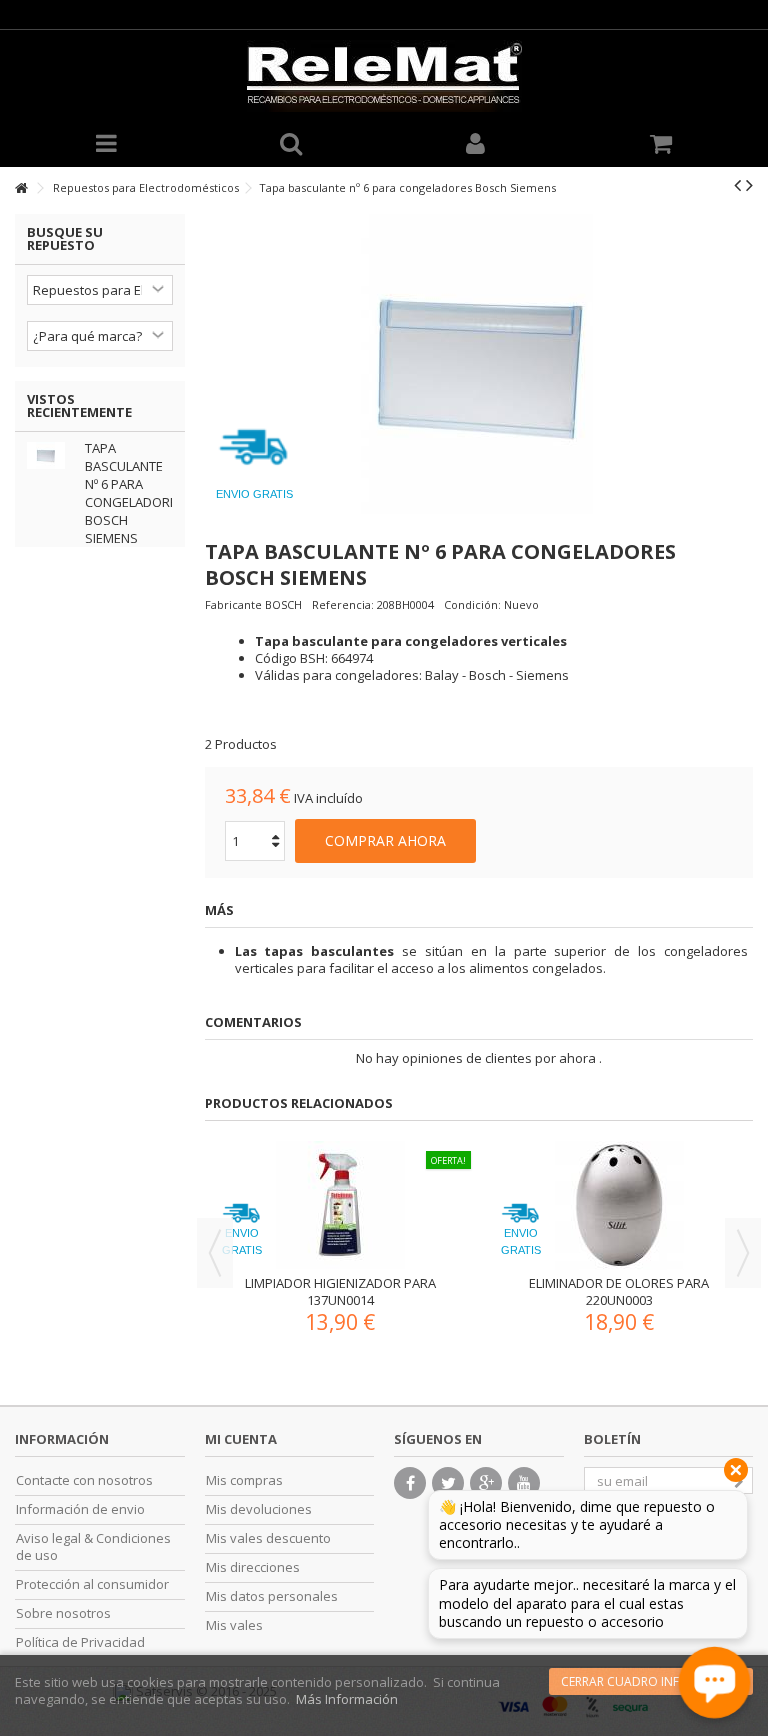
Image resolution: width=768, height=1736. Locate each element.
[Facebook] (410, 1483)
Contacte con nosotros (84, 1480)
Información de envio (80, 1509)
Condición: (472, 604)
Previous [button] (215, 1253)
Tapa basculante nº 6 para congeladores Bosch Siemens (135, 493)
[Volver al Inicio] (21, 188)
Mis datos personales (272, 1596)
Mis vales (234, 1625)
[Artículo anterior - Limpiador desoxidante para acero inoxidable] (737, 185)
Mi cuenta (241, 1439)
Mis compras (244, 1480)
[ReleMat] (384, 76)
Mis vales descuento (268, 1538)
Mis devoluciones (259, 1509)
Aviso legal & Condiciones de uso (93, 1547)
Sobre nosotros (63, 1613)
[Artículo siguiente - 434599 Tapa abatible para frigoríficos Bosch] (749, 185)
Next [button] (743, 1253)
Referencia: (343, 604)
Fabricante (233, 604)
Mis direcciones (253, 1567)
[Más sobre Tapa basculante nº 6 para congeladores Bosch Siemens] (51, 455)
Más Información (347, 1699)
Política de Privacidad (80, 1642)
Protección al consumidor (92, 1584)
